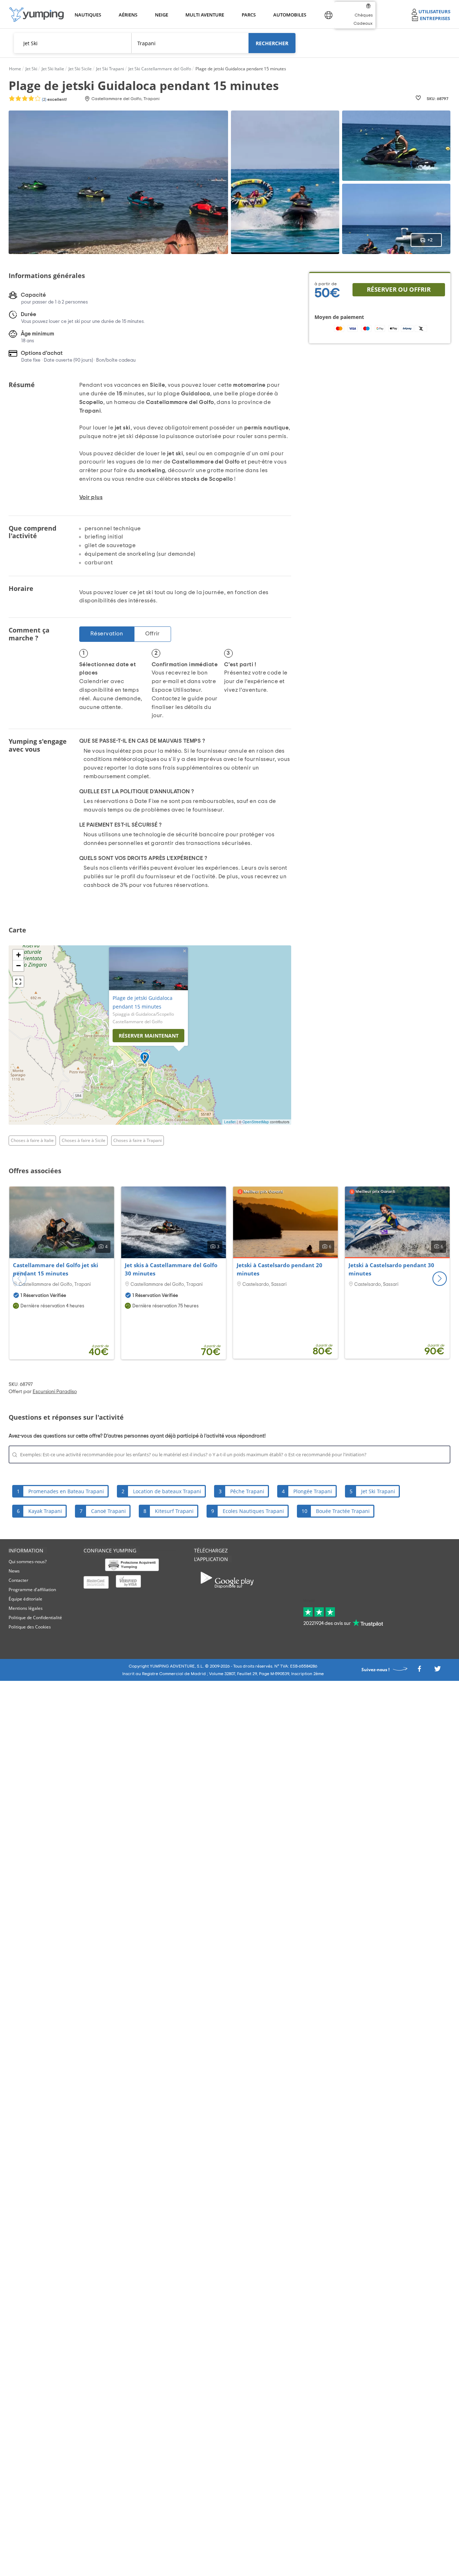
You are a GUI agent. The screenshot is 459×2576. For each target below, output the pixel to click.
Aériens (128, 15)
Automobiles (289, 15)
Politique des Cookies (30, 1627)
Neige (162, 15)
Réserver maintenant (149, 1036)
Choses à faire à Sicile (84, 1140)
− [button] (18, 966)
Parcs (249, 15)
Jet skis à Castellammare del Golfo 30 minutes (171, 1269)
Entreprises (435, 18)
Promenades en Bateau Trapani (66, 1491)
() (54, 99)
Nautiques (87, 15)
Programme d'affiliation (32, 1590)
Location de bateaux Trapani (167, 1491)
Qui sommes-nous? (28, 1562)
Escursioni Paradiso (55, 1392)
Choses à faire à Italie (32, 1140)
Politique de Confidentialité (35, 1618)
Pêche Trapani (247, 1491)
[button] (440, 1279)
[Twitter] (437, 1671)
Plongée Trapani (313, 1491)
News (14, 1571)
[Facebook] (419, 1671)
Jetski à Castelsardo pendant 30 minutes (391, 1269)
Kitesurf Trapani (174, 1511)
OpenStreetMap (256, 1122)
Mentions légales (26, 1608)
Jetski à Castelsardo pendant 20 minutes (280, 1269)
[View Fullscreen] (18, 982)
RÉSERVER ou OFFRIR (399, 289)
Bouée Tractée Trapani (343, 1511)
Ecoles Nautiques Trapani (253, 1511)
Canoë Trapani (108, 1511)
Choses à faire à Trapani (138, 1140)
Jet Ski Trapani (378, 1491)
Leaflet (230, 1122)
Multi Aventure (203, 15)
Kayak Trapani (45, 1511)
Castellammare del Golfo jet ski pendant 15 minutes (56, 1269)
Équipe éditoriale (25, 1599)
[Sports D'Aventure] (37, 15)
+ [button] (18, 955)
